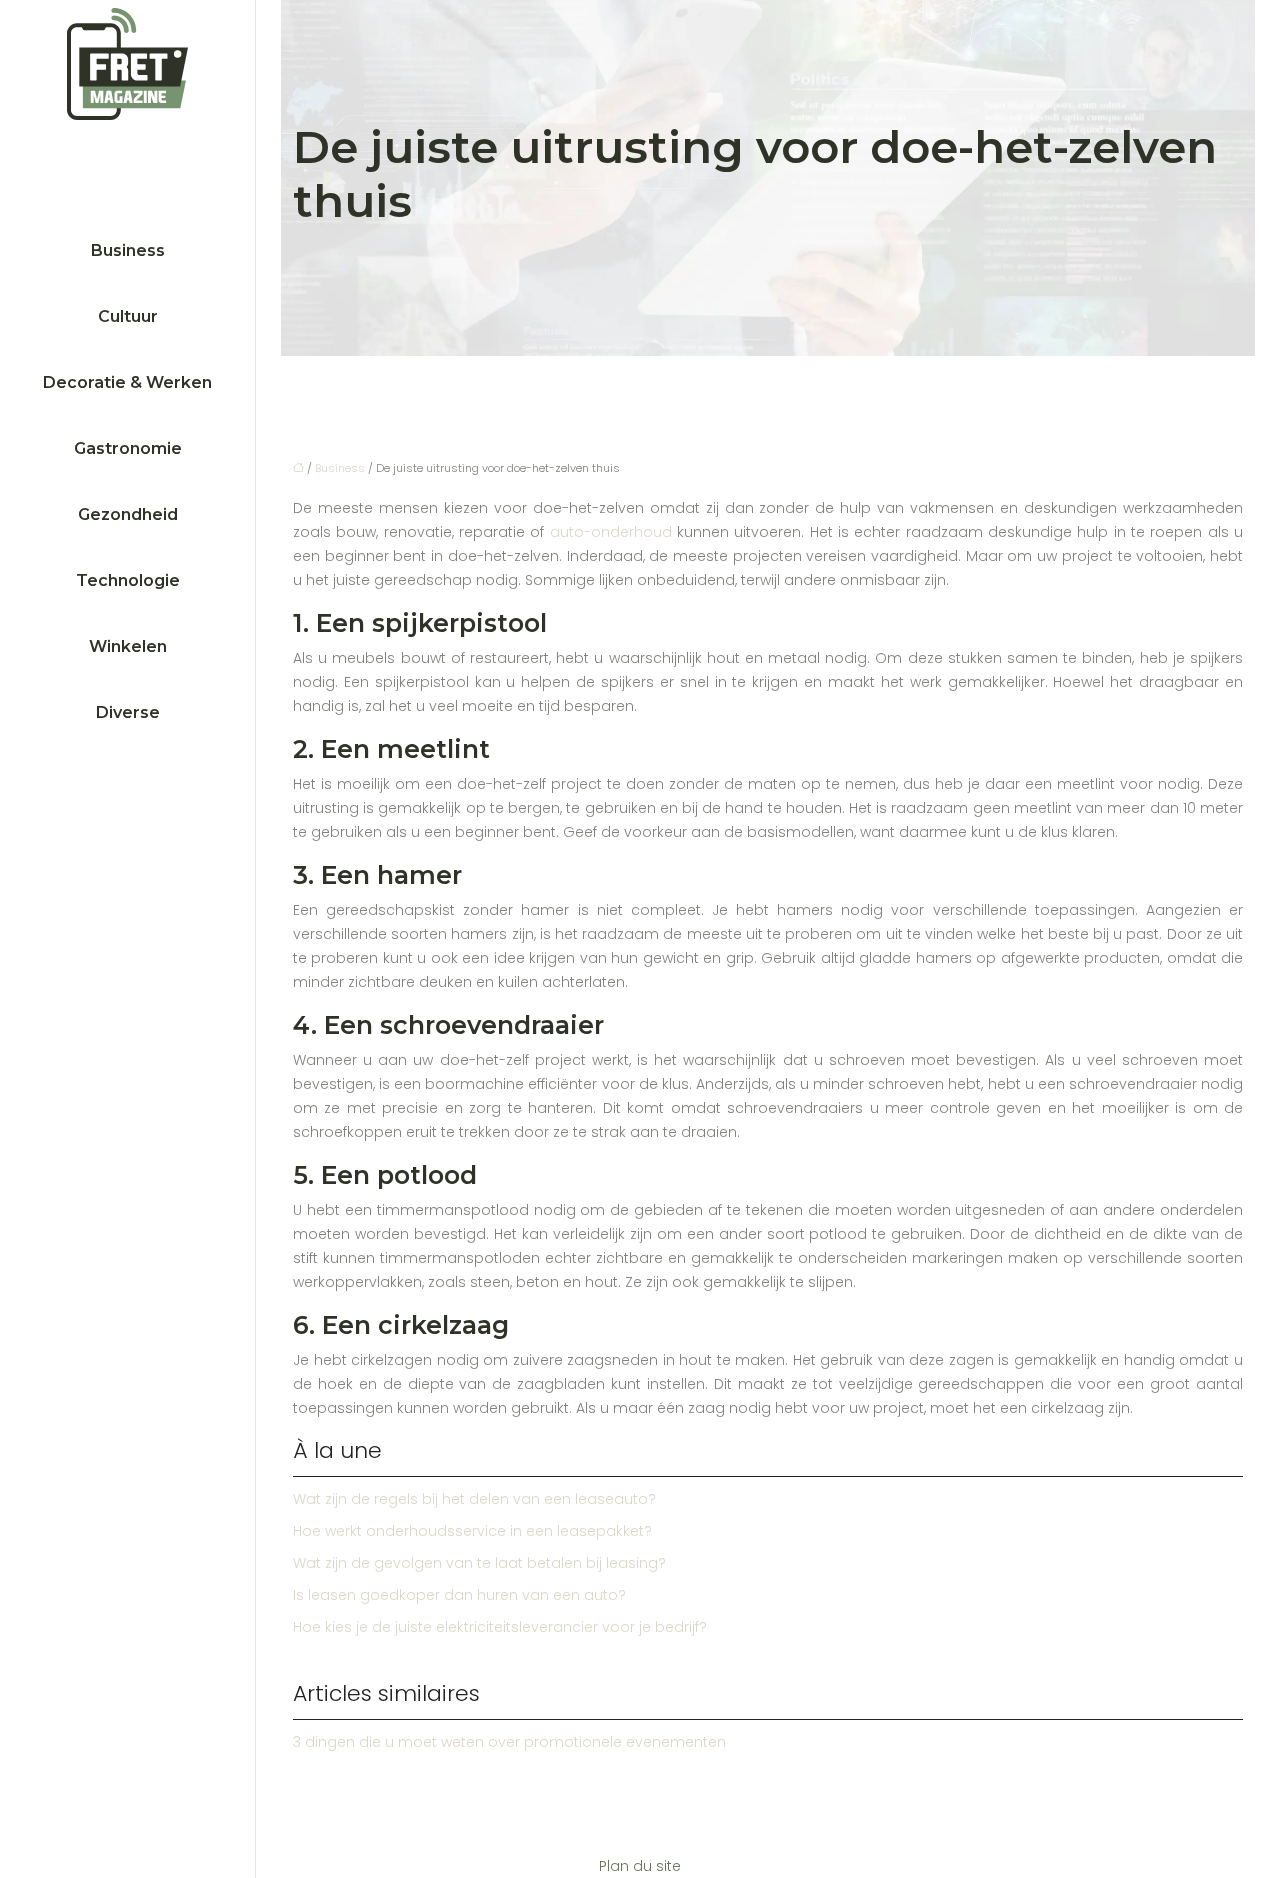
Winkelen (128, 646)
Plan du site (640, 1866)
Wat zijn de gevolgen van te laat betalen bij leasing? (479, 1563)
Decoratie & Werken (127, 382)
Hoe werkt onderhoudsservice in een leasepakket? (472, 1531)
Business (128, 250)
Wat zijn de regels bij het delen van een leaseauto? (474, 1499)
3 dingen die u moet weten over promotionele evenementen (509, 1742)
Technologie (128, 580)
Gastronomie (128, 448)
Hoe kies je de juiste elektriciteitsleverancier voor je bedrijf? (500, 1627)
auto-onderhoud (611, 532)
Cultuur (128, 316)
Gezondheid (128, 514)
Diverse (128, 712)
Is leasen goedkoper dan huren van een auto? (459, 1595)
